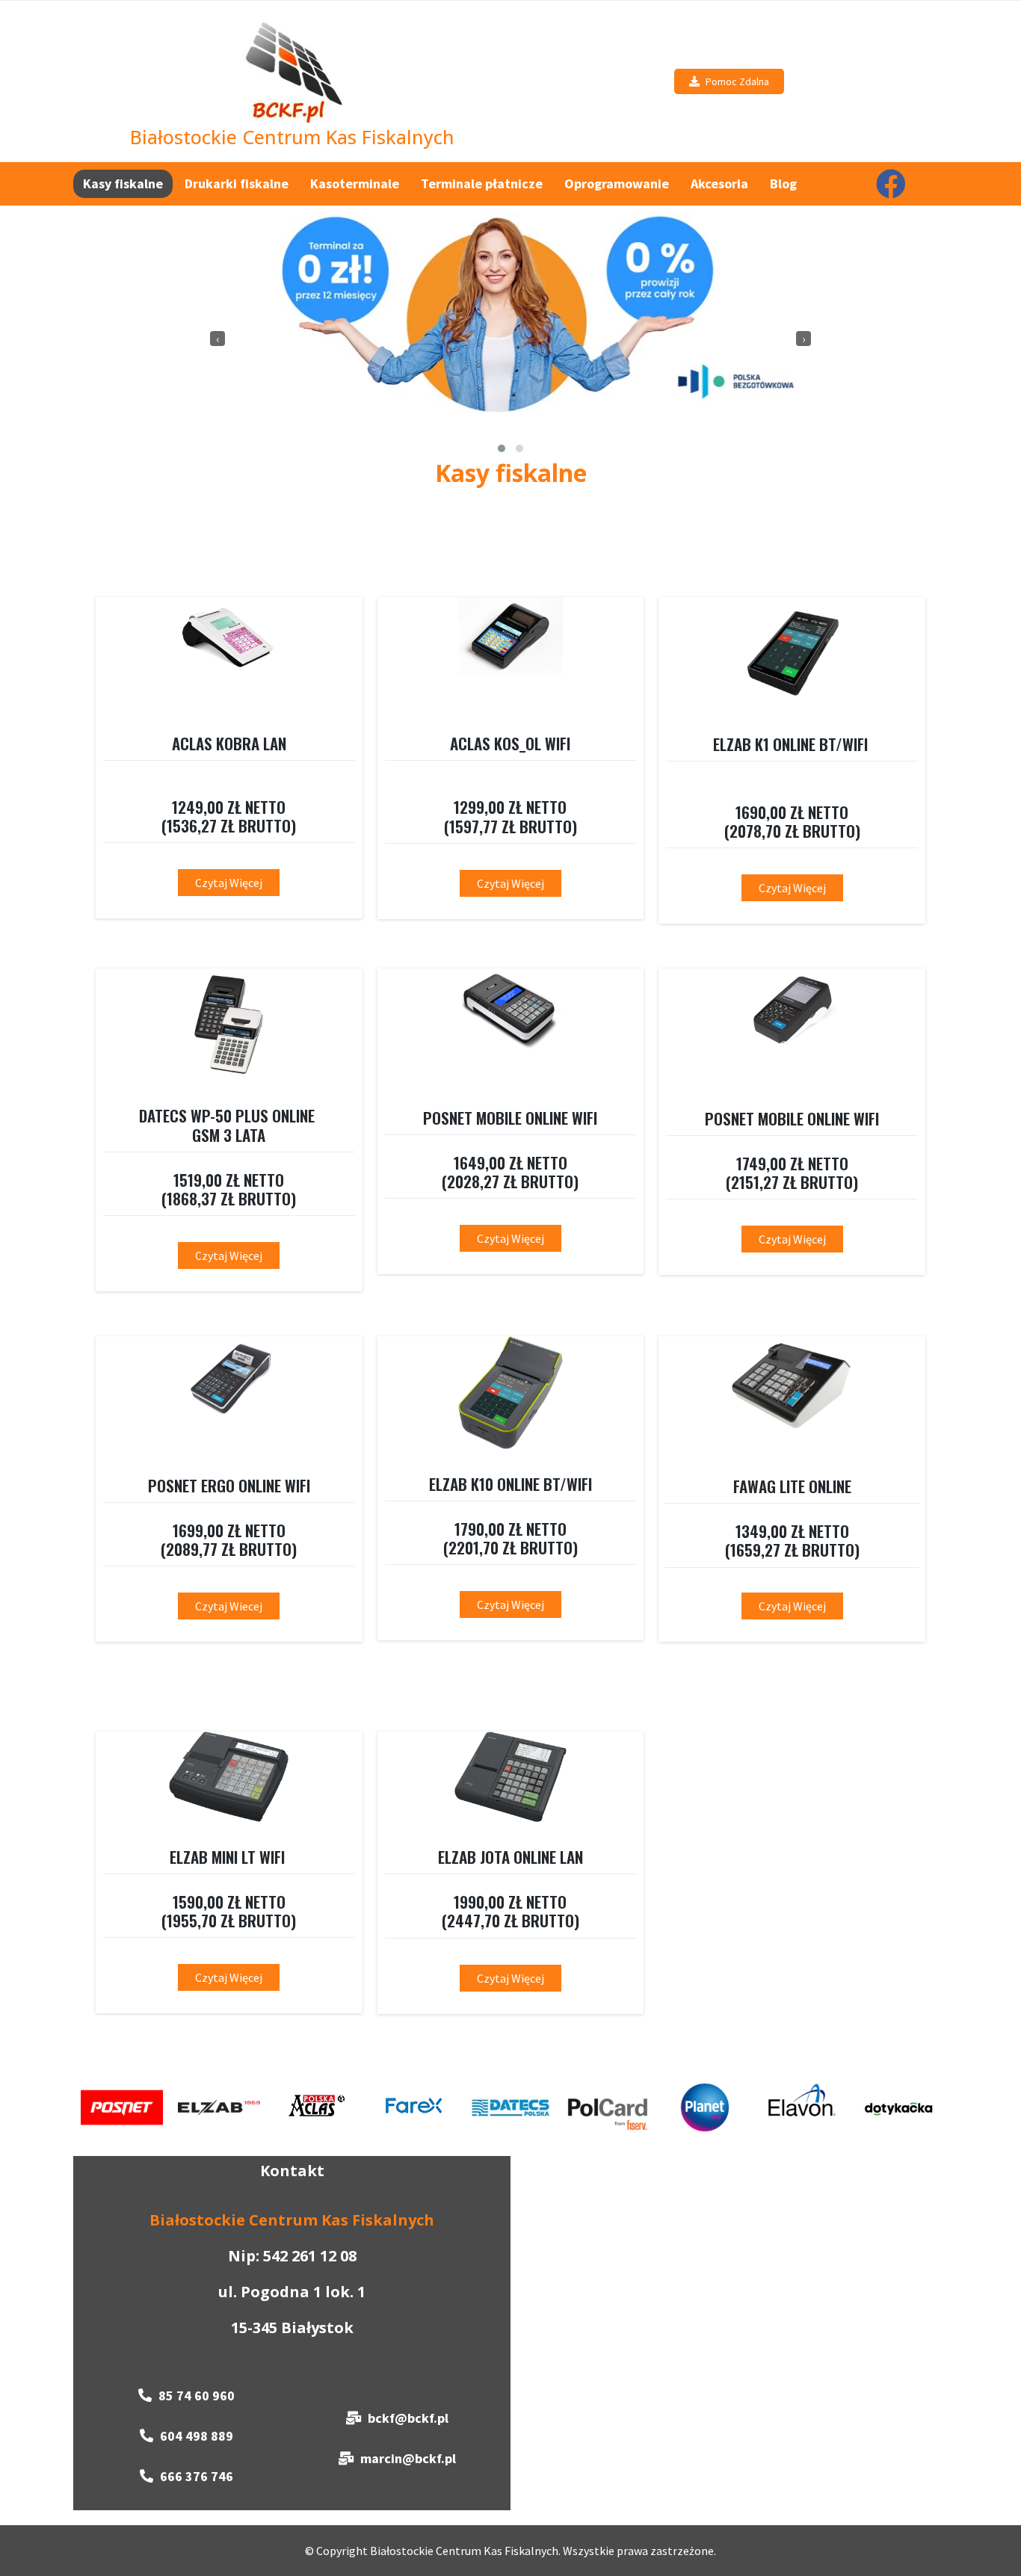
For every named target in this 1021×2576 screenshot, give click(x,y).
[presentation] (218, 339)
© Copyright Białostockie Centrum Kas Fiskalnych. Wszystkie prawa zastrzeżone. (510, 2551)
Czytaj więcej (792, 888)
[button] (502, 448)
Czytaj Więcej (229, 883)
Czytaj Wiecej (229, 1606)
